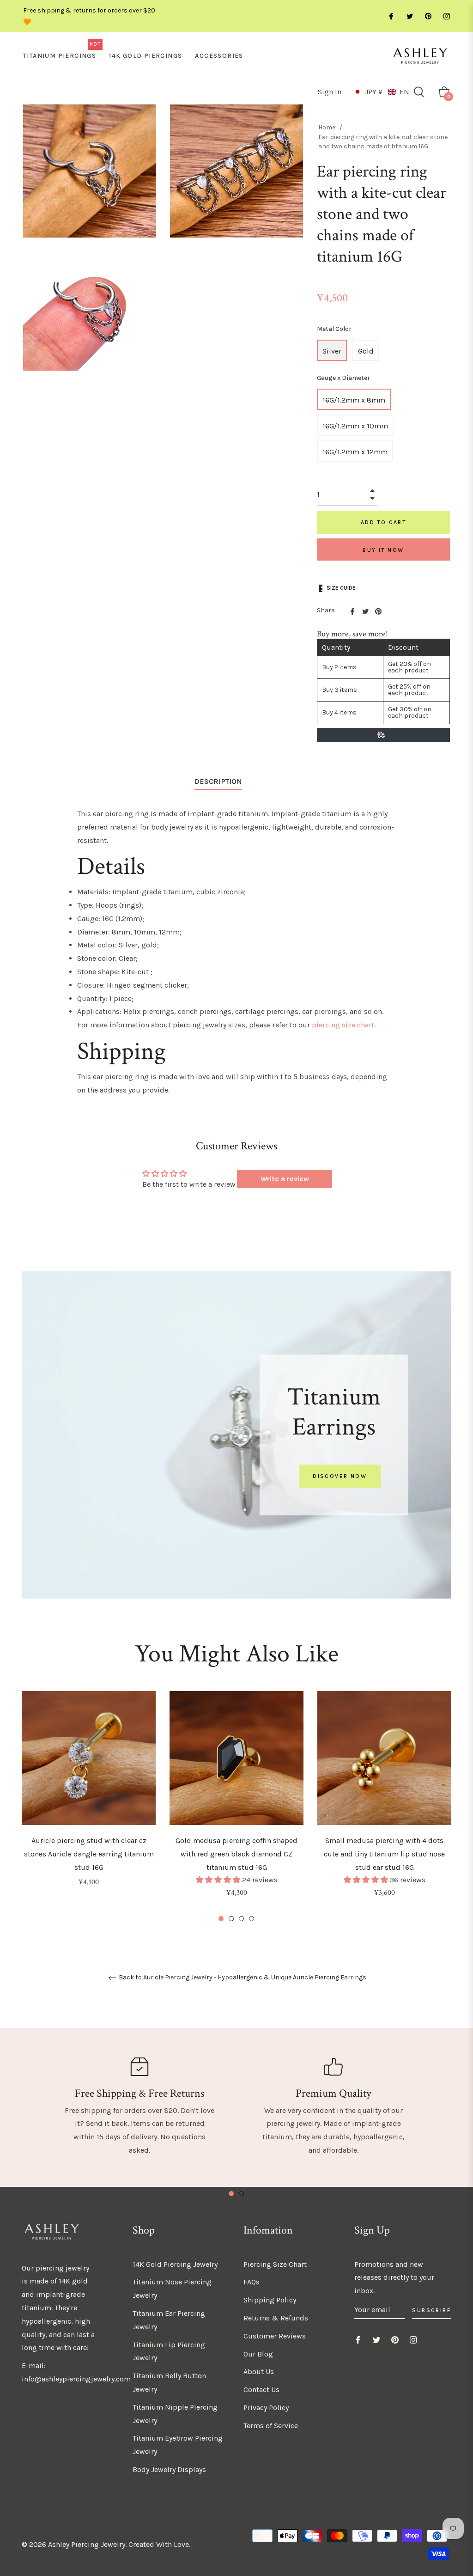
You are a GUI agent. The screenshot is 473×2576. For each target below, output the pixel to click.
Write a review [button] (285, 1179)
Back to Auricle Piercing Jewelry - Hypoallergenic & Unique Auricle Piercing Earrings (242, 1978)
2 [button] (231, 1919)
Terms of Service (271, 2426)
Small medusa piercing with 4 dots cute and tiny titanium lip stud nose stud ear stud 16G (384, 1854)
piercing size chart (343, 1025)
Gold (366, 351)
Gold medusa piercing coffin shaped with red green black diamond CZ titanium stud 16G (236, 1854)
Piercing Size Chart (275, 2264)
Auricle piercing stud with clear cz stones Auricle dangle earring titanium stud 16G (89, 1854)
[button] (381, 92)
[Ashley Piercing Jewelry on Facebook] (391, 16)
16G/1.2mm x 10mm (355, 426)
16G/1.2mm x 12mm (355, 452)
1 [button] (221, 1919)
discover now (340, 1476)
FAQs (252, 2282)
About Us (259, 2372)
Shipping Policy (270, 2300)
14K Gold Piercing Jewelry (175, 2264)
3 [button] (241, 1919)
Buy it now (383, 550)
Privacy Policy (266, 2408)
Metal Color (334, 329)
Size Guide (341, 588)
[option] (89, 1801)
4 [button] (252, 1919)
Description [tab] (218, 781)
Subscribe (432, 2310)
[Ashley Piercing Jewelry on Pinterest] (428, 16)
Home (327, 127)
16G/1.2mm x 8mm (354, 400)
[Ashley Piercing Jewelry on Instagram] (446, 16)
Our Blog (258, 2354)
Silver (332, 351)
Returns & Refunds (276, 2318)
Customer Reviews (275, 2336)
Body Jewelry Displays (169, 2469)
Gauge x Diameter (343, 378)
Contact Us (261, 2390)
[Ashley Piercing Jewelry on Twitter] (409, 16)
